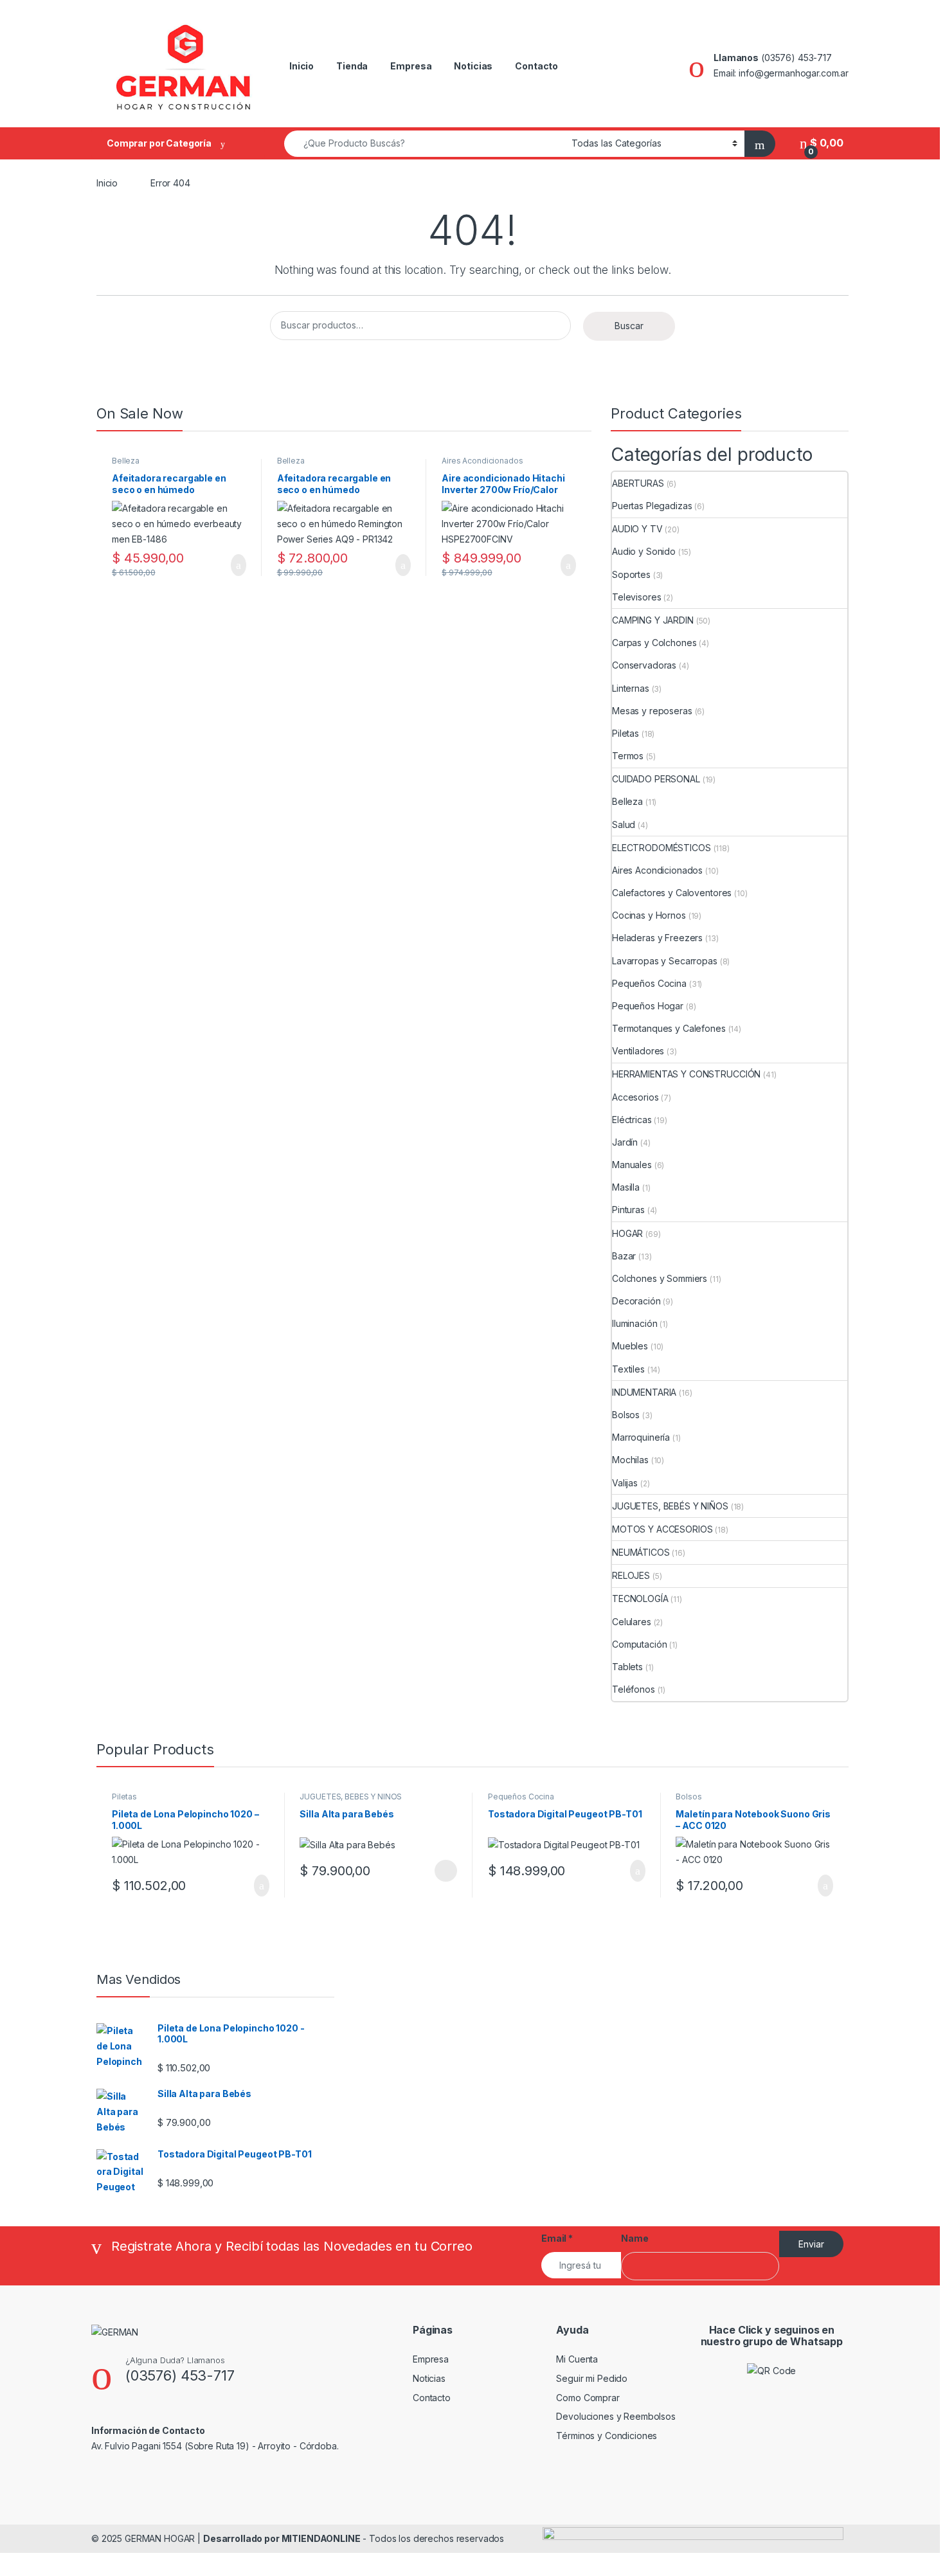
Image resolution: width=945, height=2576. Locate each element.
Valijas (625, 1483)
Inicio (301, 66)
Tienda (352, 66)
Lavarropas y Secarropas (665, 961)
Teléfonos (634, 1689)
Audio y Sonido (644, 551)
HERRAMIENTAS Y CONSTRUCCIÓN (686, 1074)
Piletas (625, 733)
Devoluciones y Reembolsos (616, 2416)
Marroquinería (641, 1437)
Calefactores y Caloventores (672, 893)
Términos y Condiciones (607, 2436)
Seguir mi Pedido (592, 2378)
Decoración (636, 1301)
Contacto (536, 66)
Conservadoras (644, 665)
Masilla (626, 1187)
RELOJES (631, 1575)
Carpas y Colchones (654, 643)
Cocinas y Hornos (649, 915)
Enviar (811, 2244)
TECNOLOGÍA (640, 1599)
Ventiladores (638, 1051)
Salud (624, 824)
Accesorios (635, 1097)
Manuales (632, 1165)
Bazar (624, 1256)
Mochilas (630, 1460)
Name (634, 2238)
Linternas (631, 688)
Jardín (625, 1142)
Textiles (628, 1369)
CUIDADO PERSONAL (656, 779)
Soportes (631, 574)
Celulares (632, 1622)
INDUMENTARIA (644, 1392)
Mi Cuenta (577, 2359)
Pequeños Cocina (649, 983)
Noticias (473, 66)
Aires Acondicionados (482, 461)
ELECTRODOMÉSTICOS (661, 848)
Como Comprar (588, 2398)
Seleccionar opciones (432, 1871)
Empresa (411, 66)
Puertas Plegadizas (652, 506)
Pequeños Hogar (648, 1006)
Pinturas (628, 1210)
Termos (628, 756)
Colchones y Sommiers (660, 1278)
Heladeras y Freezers (657, 938)
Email (557, 2238)
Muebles (630, 1346)
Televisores (636, 597)
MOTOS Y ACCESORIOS (662, 1529)
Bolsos (626, 1415)
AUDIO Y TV (637, 529)
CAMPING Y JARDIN (653, 620)
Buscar (629, 326)
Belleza (126, 461)
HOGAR (627, 1233)
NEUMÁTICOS (641, 1552)
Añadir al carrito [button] (233, 565)
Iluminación (634, 1323)
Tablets (627, 1667)
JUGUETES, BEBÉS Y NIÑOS (670, 1506)
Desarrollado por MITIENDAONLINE (282, 2538)
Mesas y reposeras (652, 711)
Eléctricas (632, 1120)
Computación (639, 1644)
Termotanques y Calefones (669, 1028)
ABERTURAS (638, 483)
